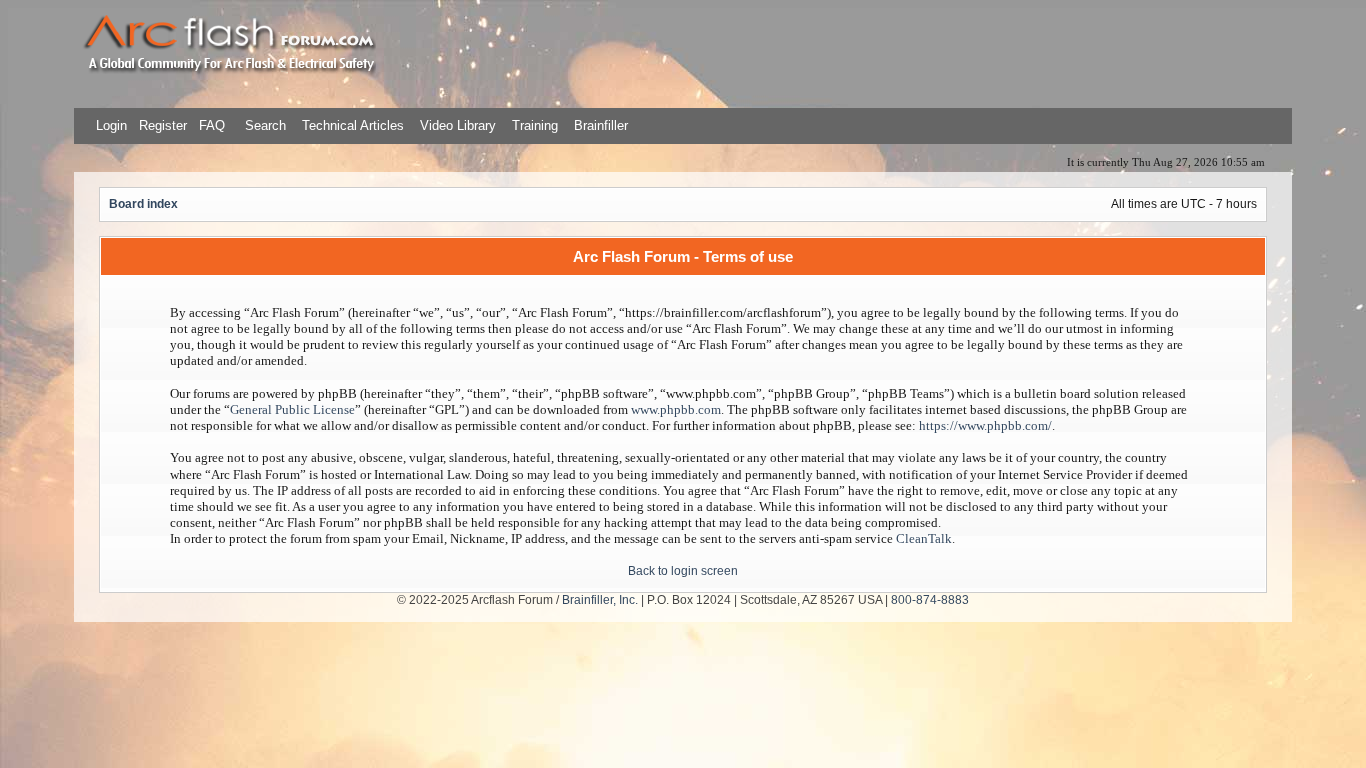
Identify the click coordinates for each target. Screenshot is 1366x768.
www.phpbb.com (676, 410)
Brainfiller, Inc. (600, 599)
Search (263, 125)
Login (111, 125)
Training (535, 125)
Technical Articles (353, 125)
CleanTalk (924, 539)
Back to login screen (683, 570)
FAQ (210, 125)
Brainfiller (601, 125)
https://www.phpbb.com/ (985, 426)
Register (161, 125)
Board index (143, 203)
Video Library (458, 125)
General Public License (292, 410)
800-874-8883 (930, 599)
